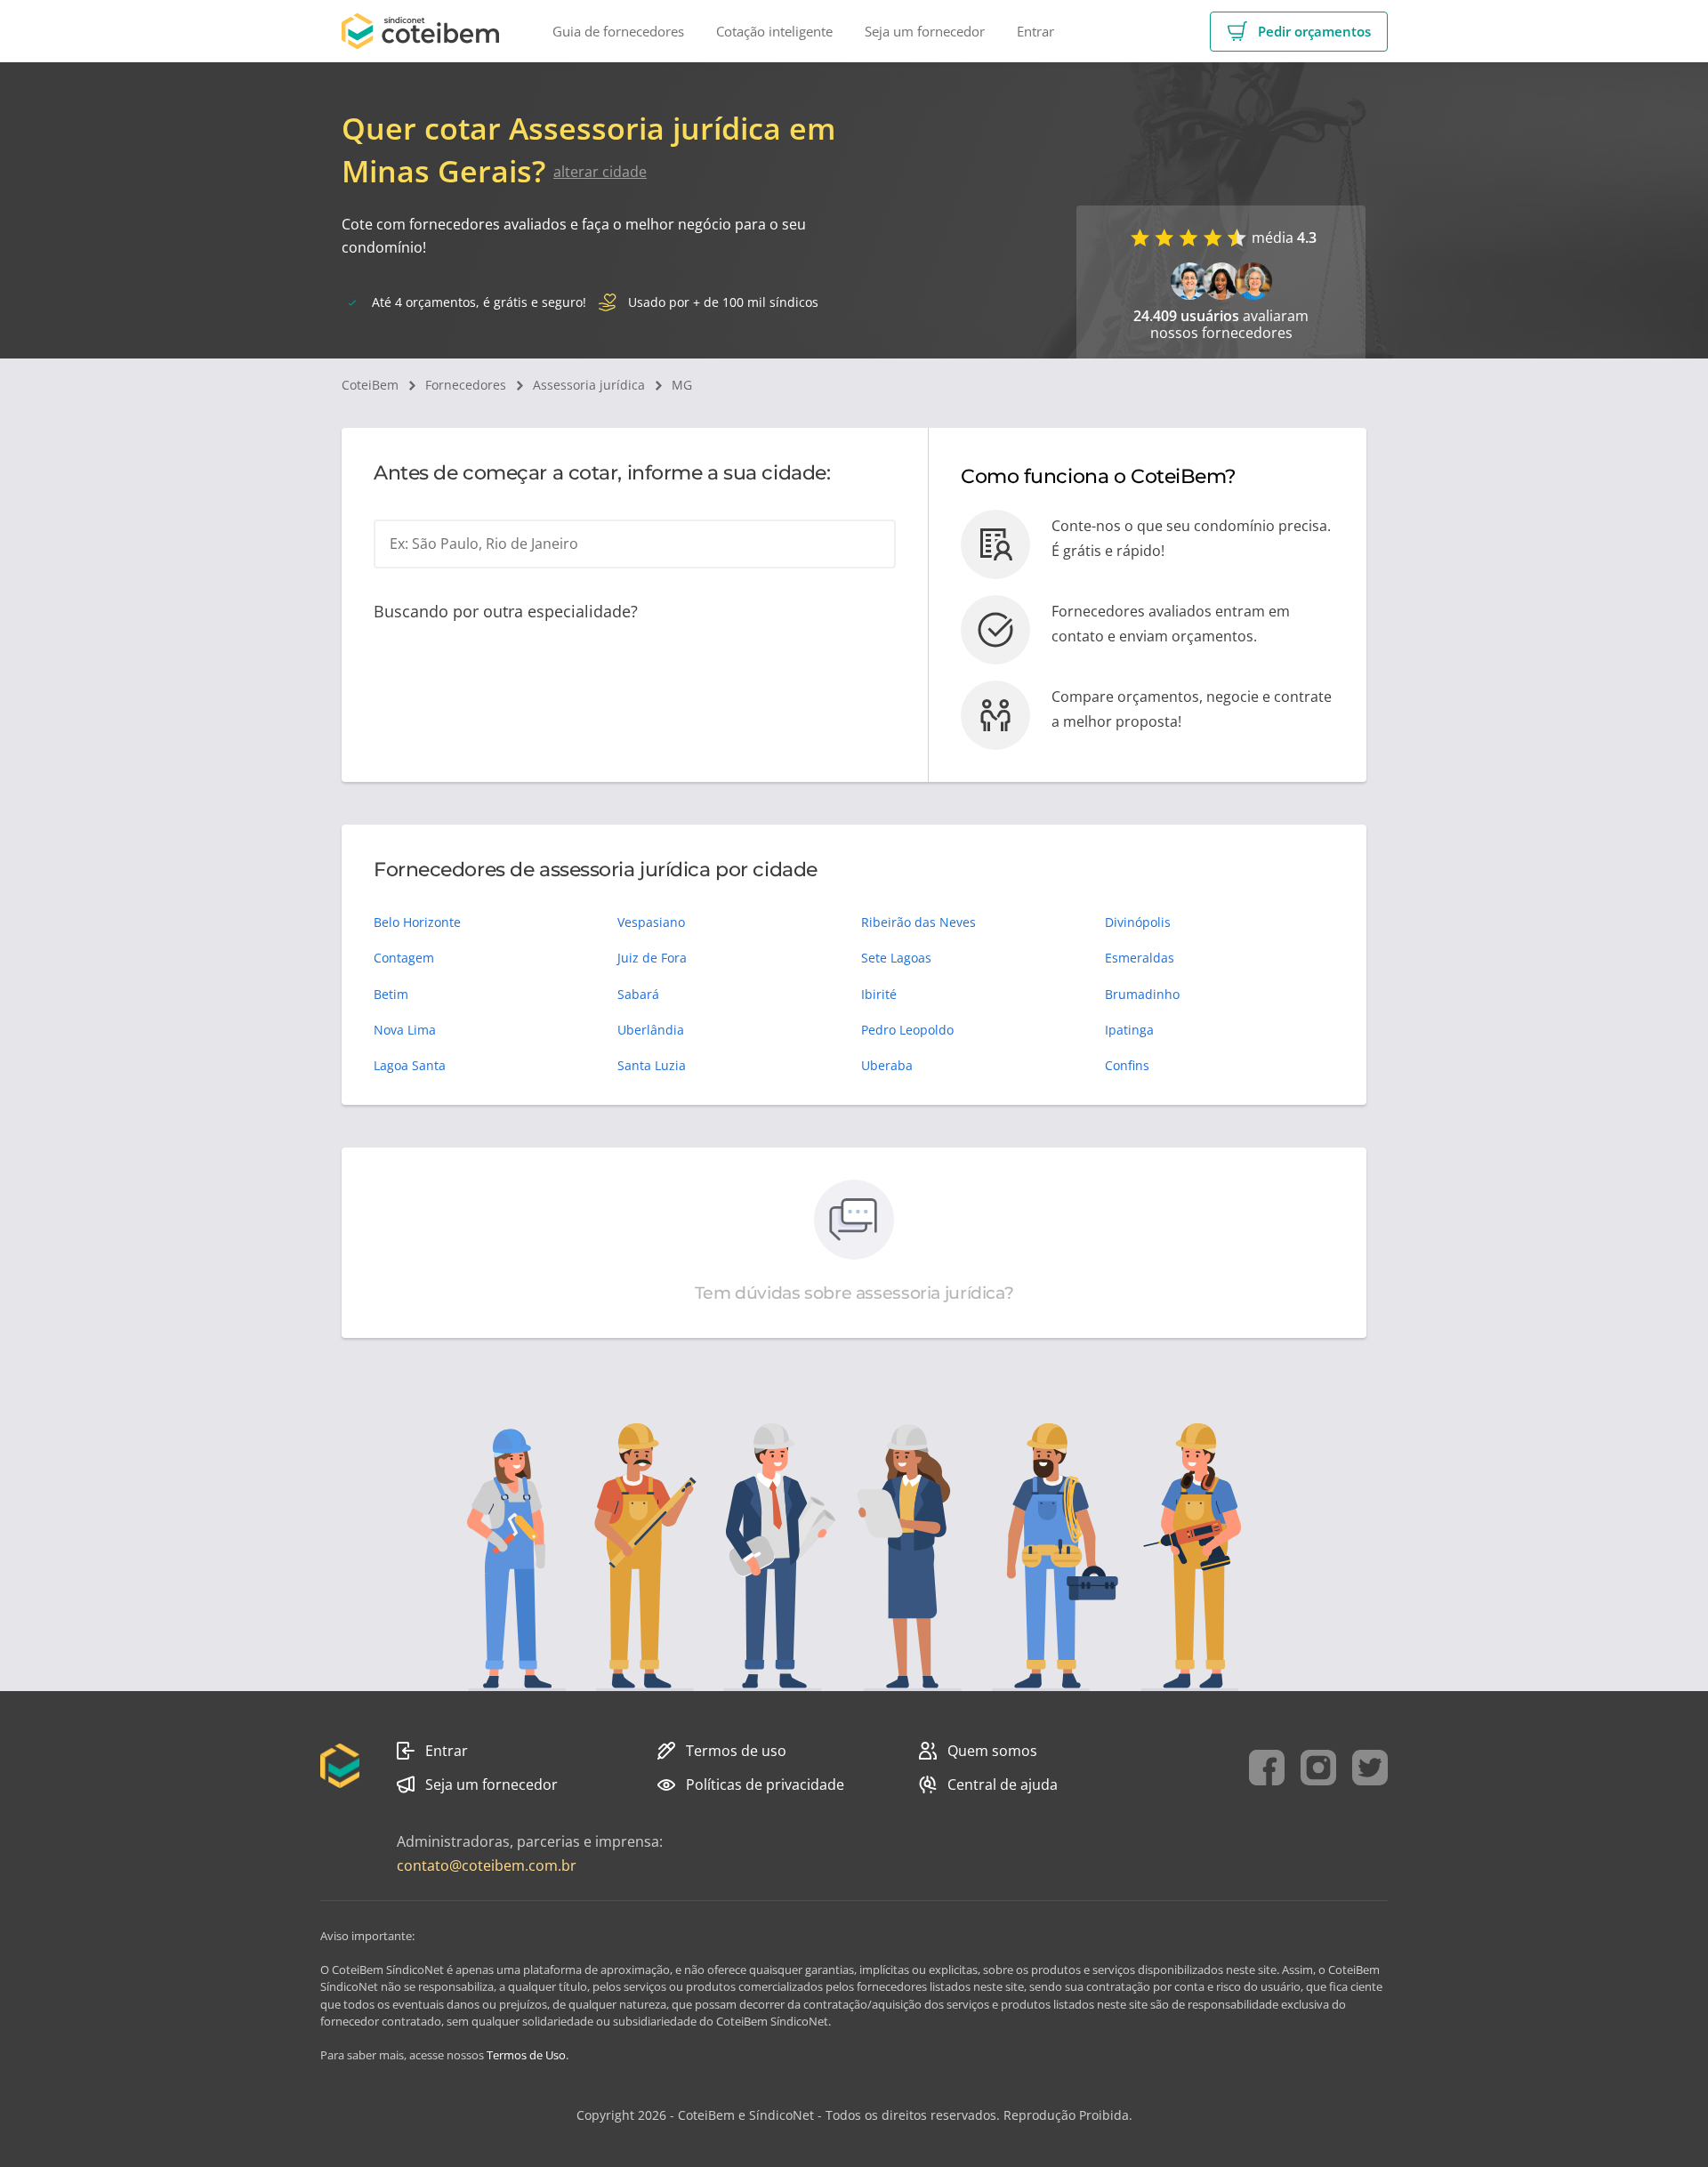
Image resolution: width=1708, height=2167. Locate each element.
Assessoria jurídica (589, 385)
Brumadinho (1142, 994)
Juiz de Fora (652, 958)
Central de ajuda (1003, 1784)
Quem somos (992, 1751)
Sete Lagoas (896, 958)
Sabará (638, 994)
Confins (1127, 1065)
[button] (1299, 32)
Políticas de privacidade (765, 1784)
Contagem (404, 958)
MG (682, 385)
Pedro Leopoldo (907, 1030)
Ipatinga (1129, 1030)
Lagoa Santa (410, 1065)
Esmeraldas (1140, 958)
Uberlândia (651, 1030)
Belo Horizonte (417, 922)
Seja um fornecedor (491, 1784)
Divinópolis (1138, 922)
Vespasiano (651, 922)
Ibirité (879, 994)
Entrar (447, 1751)
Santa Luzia (652, 1065)
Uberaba (887, 1065)
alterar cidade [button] (600, 172)
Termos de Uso (526, 2055)
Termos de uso (736, 1751)
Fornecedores (466, 385)
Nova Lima (405, 1030)
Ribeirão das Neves (918, 922)
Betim (391, 994)
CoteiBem (370, 385)
